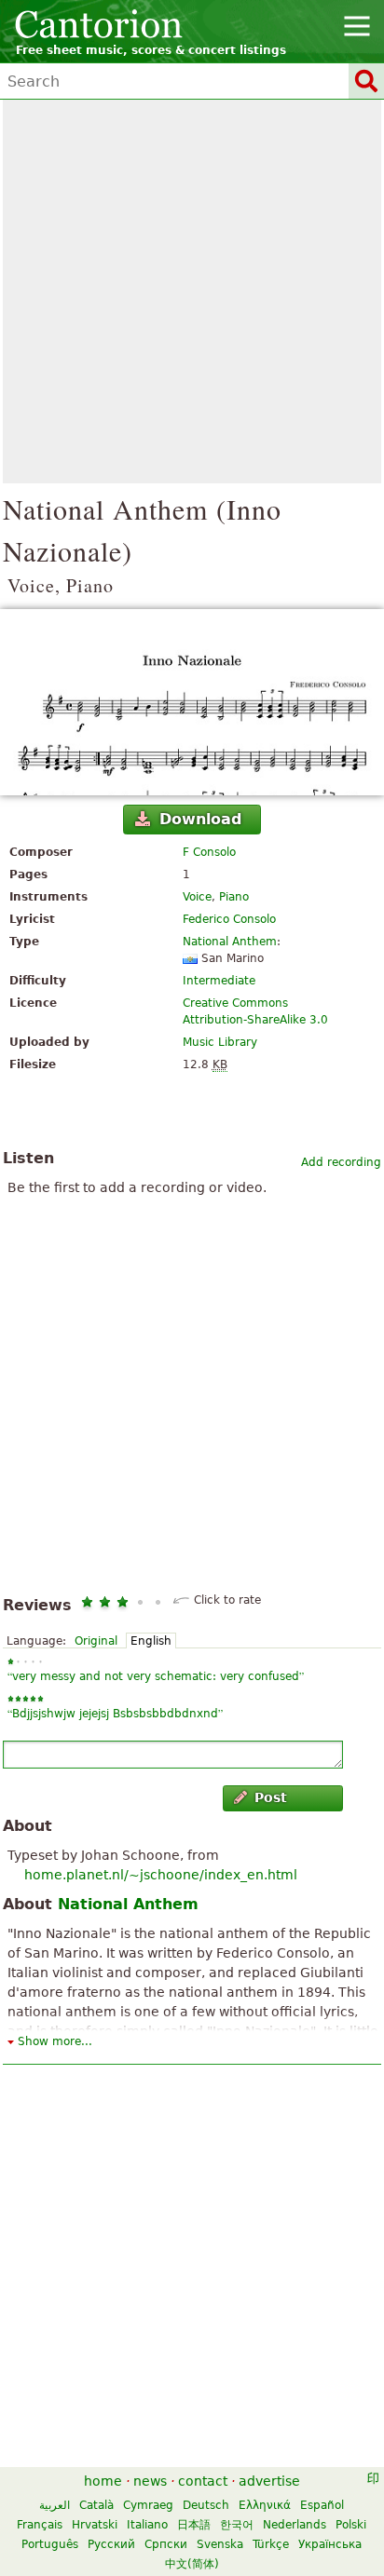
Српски (166, 2544)
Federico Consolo (229, 919)
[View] (192, 702)
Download (200, 819)
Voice (197, 897)
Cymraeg (148, 2505)
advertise (269, 2481)
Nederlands (295, 2525)
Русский (111, 2544)
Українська (330, 2544)
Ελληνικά (265, 2505)
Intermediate (219, 981)
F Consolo (209, 852)
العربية (55, 2505)
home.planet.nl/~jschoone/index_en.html (161, 1875)
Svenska (220, 2544)
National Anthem (230, 942)
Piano (234, 897)
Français (40, 2525)
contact (203, 2481)
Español (322, 2505)
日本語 (194, 2525)
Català (96, 2505)
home (103, 2481)
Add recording (341, 1162)
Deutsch (206, 2505)
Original (96, 1641)
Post (271, 1797)
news (150, 2481)
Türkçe (271, 2544)
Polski (351, 2525)
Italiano (147, 2525)
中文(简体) (192, 2564)
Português (50, 2544)
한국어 (237, 2525)
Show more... (55, 2041)
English (151, 1641)
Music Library (220, 1042)
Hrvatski (95, 2525)
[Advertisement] (192, 291)
